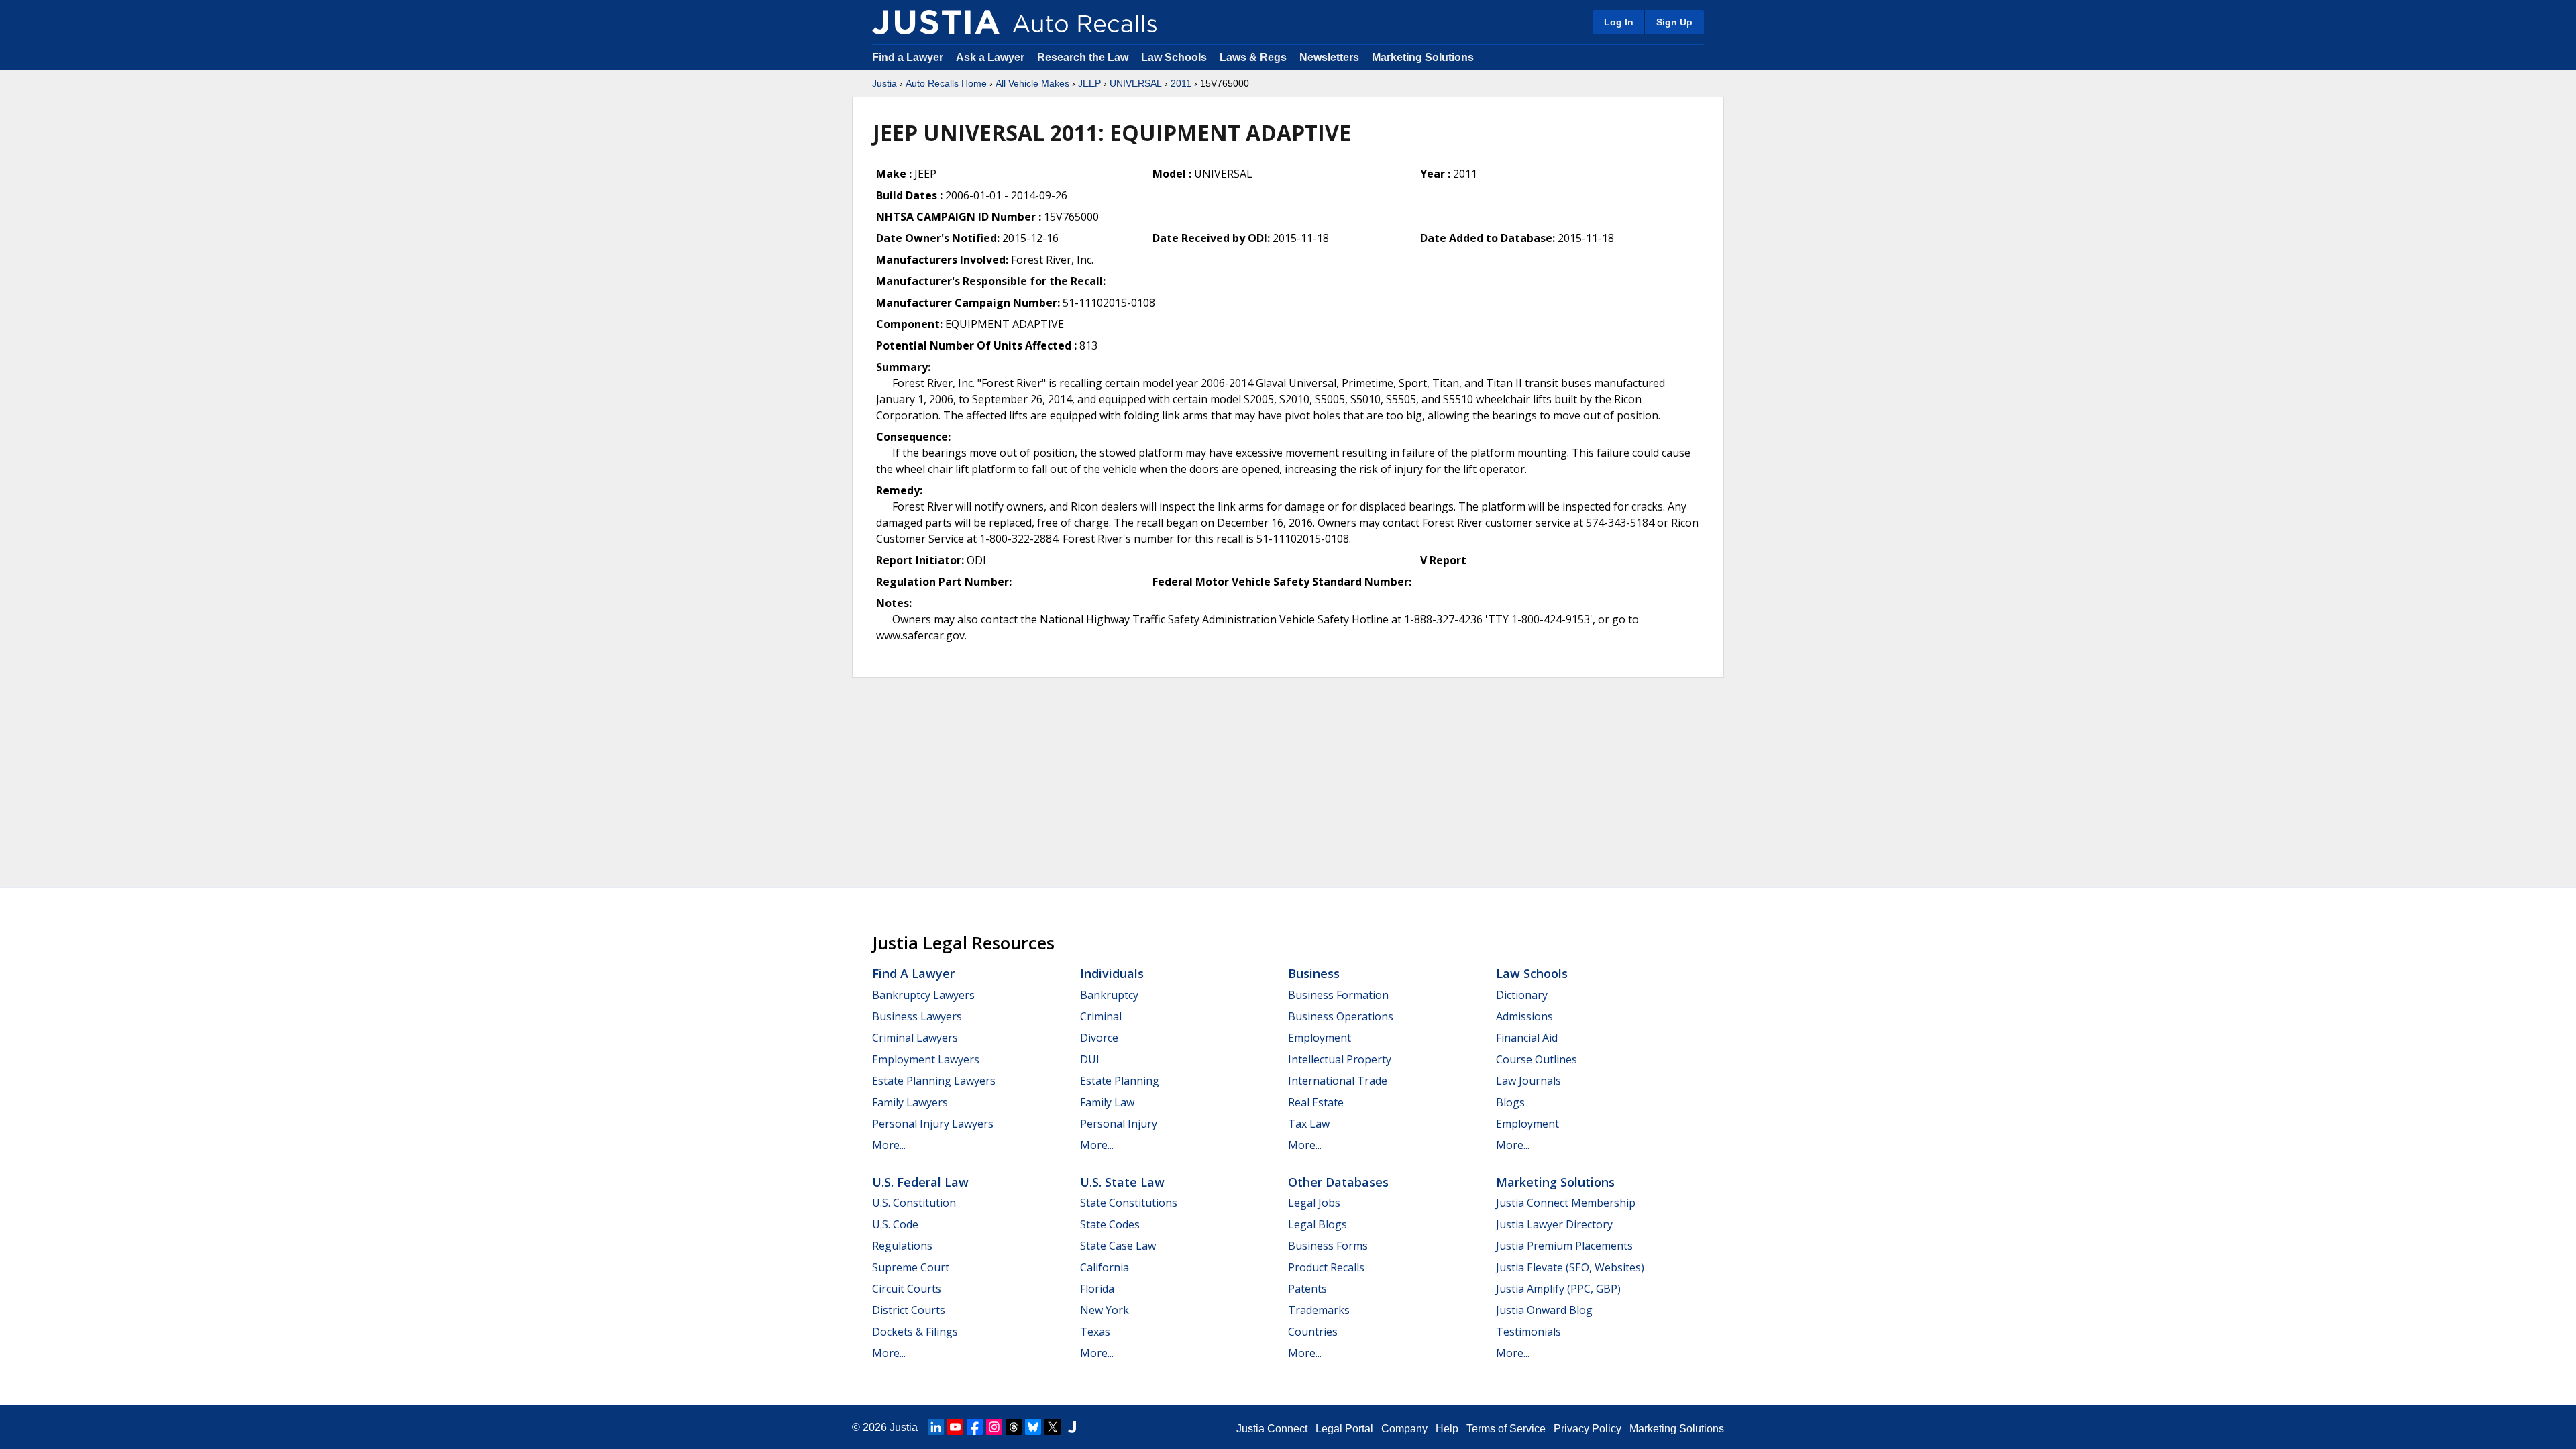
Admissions (1524, 1016)
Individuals (1112, 973)
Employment (1320, 1038)
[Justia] (936, 22)
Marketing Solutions (1423, 57)
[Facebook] (975, 1427)
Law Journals (1528, 1081)
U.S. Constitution (914, 1203)
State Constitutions (1129, 1203)
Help (1447, 1429)
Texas (1095, 1332)
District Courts (909, 1310)
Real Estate (1316, 1102)
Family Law (1107, 1102)
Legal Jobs (1314, 1203)
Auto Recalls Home (946, 83)
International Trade (1338, 1081)
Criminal (1101, 1016)
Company (1404, 1429)
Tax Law (1309, 1124)
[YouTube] (955, 1427)
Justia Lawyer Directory (1554, 1224)
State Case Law (1118, 1246)
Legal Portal (1344, 1429)
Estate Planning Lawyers (934, 1081)
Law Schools (1174, 57)
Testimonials (1528, 1332)
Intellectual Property (1340, 1059)
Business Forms (1328, 1246)
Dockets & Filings (915, 1332)
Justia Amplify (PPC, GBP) (1558, 1289)
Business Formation (1338, 995)
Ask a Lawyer (991, 57)
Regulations (902, 1246)
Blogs (1510, 1102)
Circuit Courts (907, 1289)
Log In (1619, 22)
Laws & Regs (1253, 57)
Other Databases (1338, 1182)
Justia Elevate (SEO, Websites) (1570, 1267)
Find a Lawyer (908, 57)
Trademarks (1319, 1310)
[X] (1053, 1427)
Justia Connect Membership (1566, 1203)
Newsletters (1329, 57)
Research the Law (1083, 57)
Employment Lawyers (926, 1059)
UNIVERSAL (1136, 83)
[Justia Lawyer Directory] (1072, 1427)
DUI (1090, 1059)
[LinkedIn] (936, 1427)
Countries (1313, 1332)
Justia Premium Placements (1564, 1246)
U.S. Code (895, 1224)
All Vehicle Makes (1032, 83)
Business (1314, 973)
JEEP (1089, 83)
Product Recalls (1326, 1267)
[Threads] (1014, 1427)
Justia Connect (1272, 1429)
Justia (884, 83)
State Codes (1110, 1224)
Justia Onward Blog (1544, 1310)
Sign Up (1674, 22)
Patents (1307, 1289)
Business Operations (1341, 1016)
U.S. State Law (1122, 1182)
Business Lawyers (917, 1016)
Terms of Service (1506, 1429)
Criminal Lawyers (915, 1038)
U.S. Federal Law (920, 1182)
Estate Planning (1120, 1081)
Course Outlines (1537, 1059)
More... (889, 1145)
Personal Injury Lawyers (933, 1124)
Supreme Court (911, 1267)
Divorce (1099, 1038)
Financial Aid (1527, 1038)
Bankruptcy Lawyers (923, 995)
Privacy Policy (1588, 1429)
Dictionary (1522, 995)
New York (1105, 1310)
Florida (1097, 1289)
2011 (1181, 83)
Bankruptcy (1109, 995)
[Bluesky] (1033, 1427)
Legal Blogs (1318, 1224)
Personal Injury (1119, 1124)
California (1105, 1267)
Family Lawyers (910, 1102)
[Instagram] (994, 1427)
